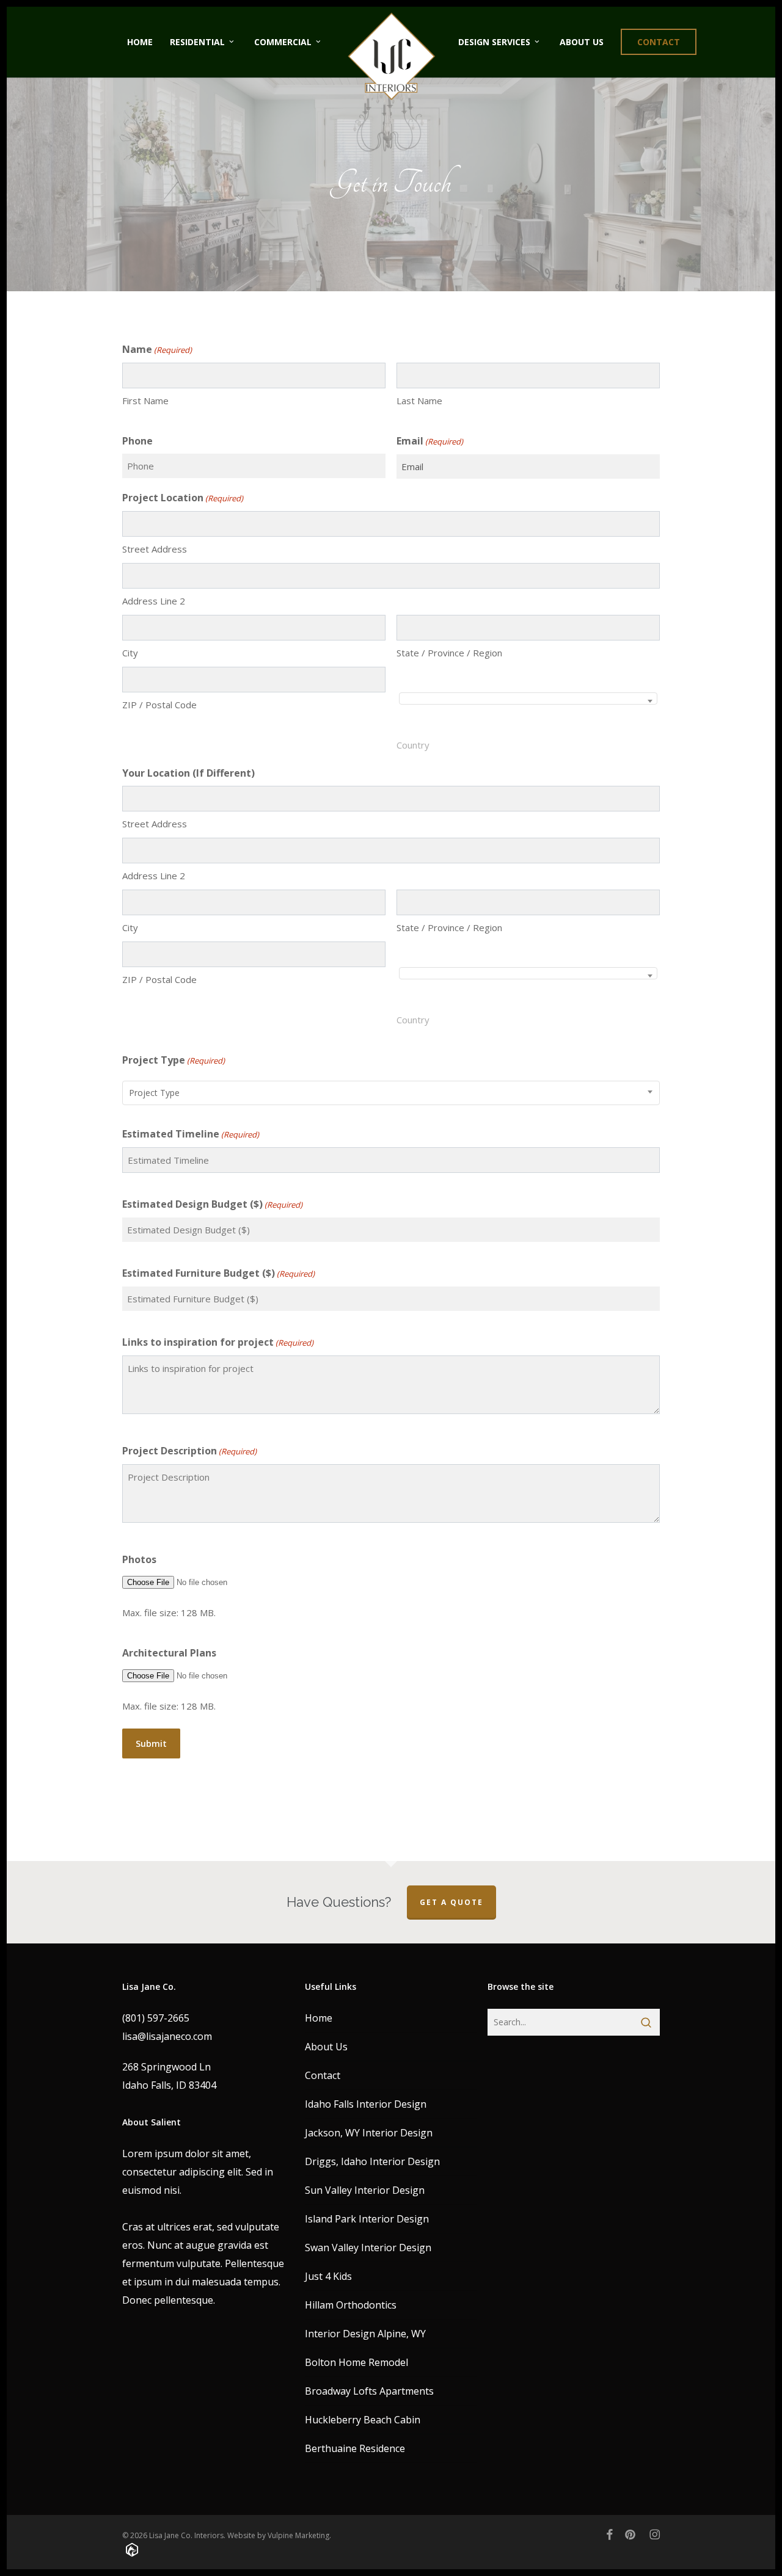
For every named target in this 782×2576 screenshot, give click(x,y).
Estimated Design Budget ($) (212, 1204)
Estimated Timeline (191, 1134)
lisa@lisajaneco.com (167, 2036)
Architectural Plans (169, 1653)
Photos (139, 1559)
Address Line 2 (154, 601)
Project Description (189, 1451)
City (130, 653)
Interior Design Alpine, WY (365, 2334)
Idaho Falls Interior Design (366, 2104)
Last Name (419, 401)
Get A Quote (451, 1902)
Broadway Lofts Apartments (369, 2391)
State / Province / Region (449, 653)
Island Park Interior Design (367, 2219)
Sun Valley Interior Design (365, 2190)
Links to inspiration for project (218, 1342)
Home (319, 2018)
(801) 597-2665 (156, 2018)
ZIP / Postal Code (159, 705)
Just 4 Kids (328, 2276)
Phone (137, 441)
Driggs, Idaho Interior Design (372, 2161)
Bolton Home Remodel (356, 2362)
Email (430, 441)
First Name (145, 401)
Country (413, 745)
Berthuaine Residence (355, 2448)
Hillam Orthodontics (351, 2305)
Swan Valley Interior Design (368, 2248)
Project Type (174, 1060)
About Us (326, 2047)
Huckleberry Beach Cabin (363, 2420)
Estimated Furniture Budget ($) (218, 1273)
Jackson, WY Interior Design (369, 2133)
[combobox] (528, 698)
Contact (323, 2075)
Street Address (155, 549)
